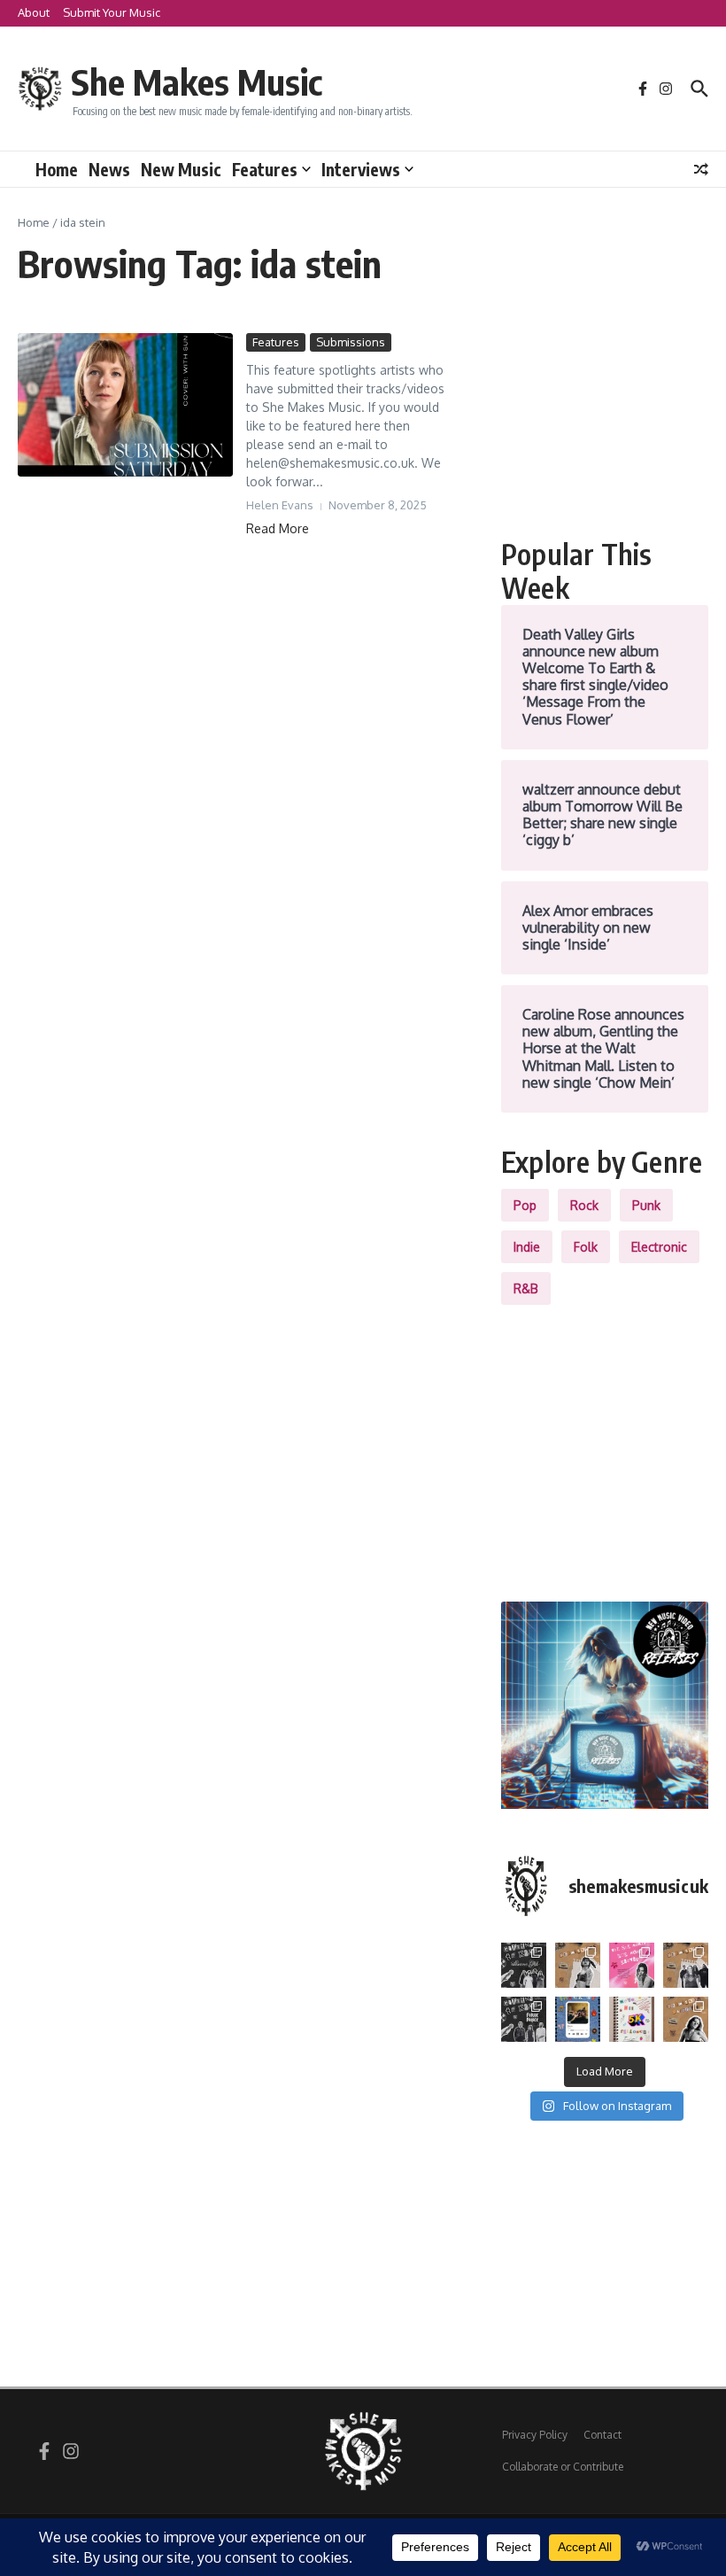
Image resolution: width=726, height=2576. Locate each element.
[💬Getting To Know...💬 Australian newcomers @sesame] (524, 1965)
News (109, 169)
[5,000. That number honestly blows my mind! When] (632, 2019)
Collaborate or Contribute (563, 2467)
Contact (602, 2435)
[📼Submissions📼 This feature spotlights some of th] (578, 1965)
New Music (181, 169)
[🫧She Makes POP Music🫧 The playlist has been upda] (632, 1965)
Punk (646, 1205)
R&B (526, 1288)
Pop (525, 1205)
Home (57, 169)
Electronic (659, 1247)
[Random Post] (701, 169)
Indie (527, 1247)
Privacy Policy (535, 2435)
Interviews (361, 169)
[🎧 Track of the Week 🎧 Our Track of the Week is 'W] (578, 2019)
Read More (278, 528)
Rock (584, 1205)
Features (265, 169)
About (34, 12)
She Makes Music (197, 81)
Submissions (351, 342)
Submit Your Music (112, 12)
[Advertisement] (605, 422)
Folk (586, 1247)
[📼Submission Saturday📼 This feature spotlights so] (686, 2019)
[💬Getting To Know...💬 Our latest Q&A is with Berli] (524, 2019)
